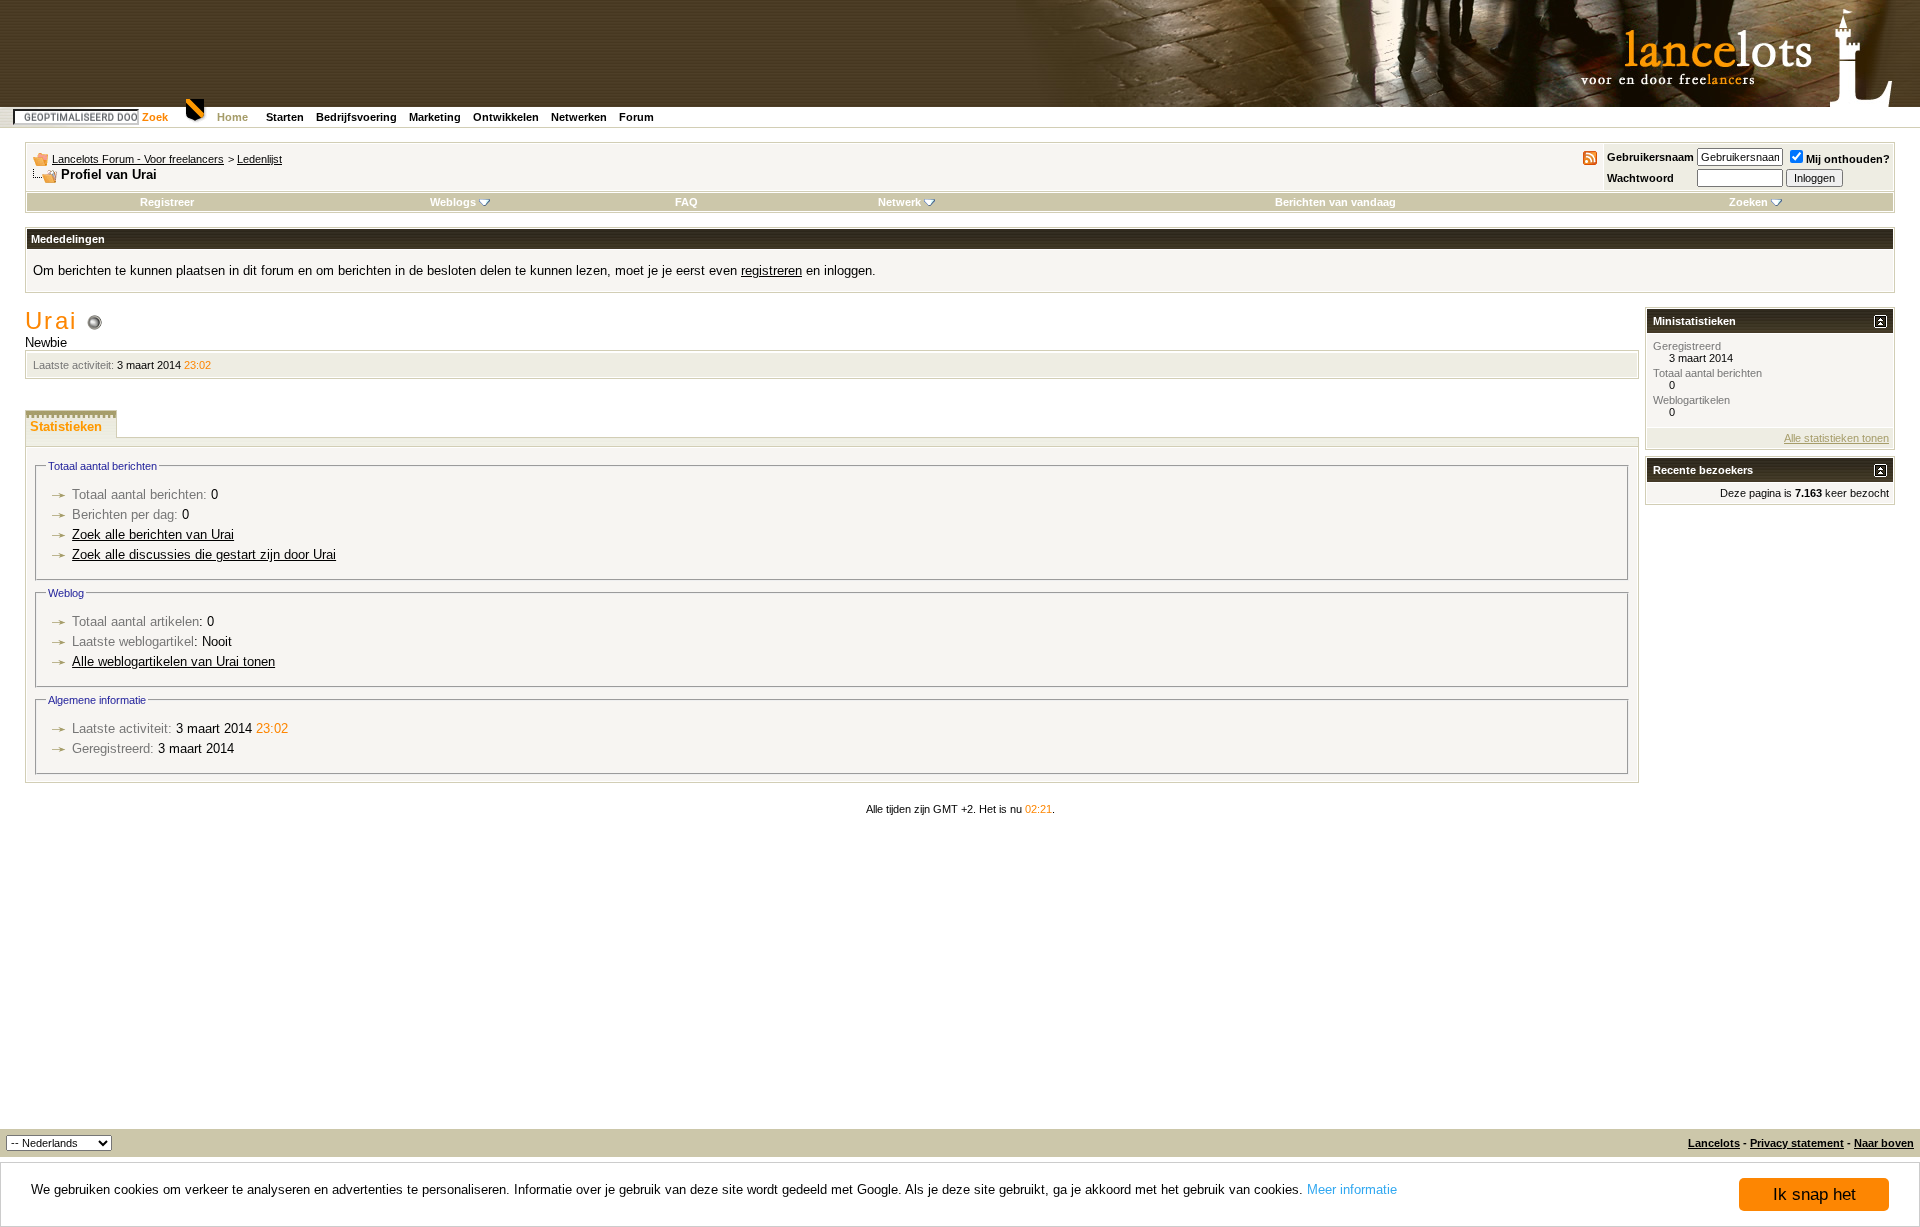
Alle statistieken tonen (1836, 438)
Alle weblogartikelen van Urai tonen (173, 661)
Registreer (167, 202)
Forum (636, 117)
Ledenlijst (259, 159)
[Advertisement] (960, 979)
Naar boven (1884, 1143)
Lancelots (1714, 1143)
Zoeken (1748, 202)
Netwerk (899, 202)
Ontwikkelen (506, 117)
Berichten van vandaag (1335, 202)
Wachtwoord (1640, 178)
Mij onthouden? (1848, 159)
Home (232, 117)
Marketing (435, 117)
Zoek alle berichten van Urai (153, 534)
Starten (285, 117)
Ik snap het (1814, 1194)
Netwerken (579, 117)
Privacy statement (1797, 1143)
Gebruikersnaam (1650, 157)
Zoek (155, 117)
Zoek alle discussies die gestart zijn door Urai (204, 554)
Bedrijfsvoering (356, 117)
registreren (771, 270)
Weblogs (453, 202)
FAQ (686, 202)
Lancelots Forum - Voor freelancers (138, 159)
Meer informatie (1352, 1189)
